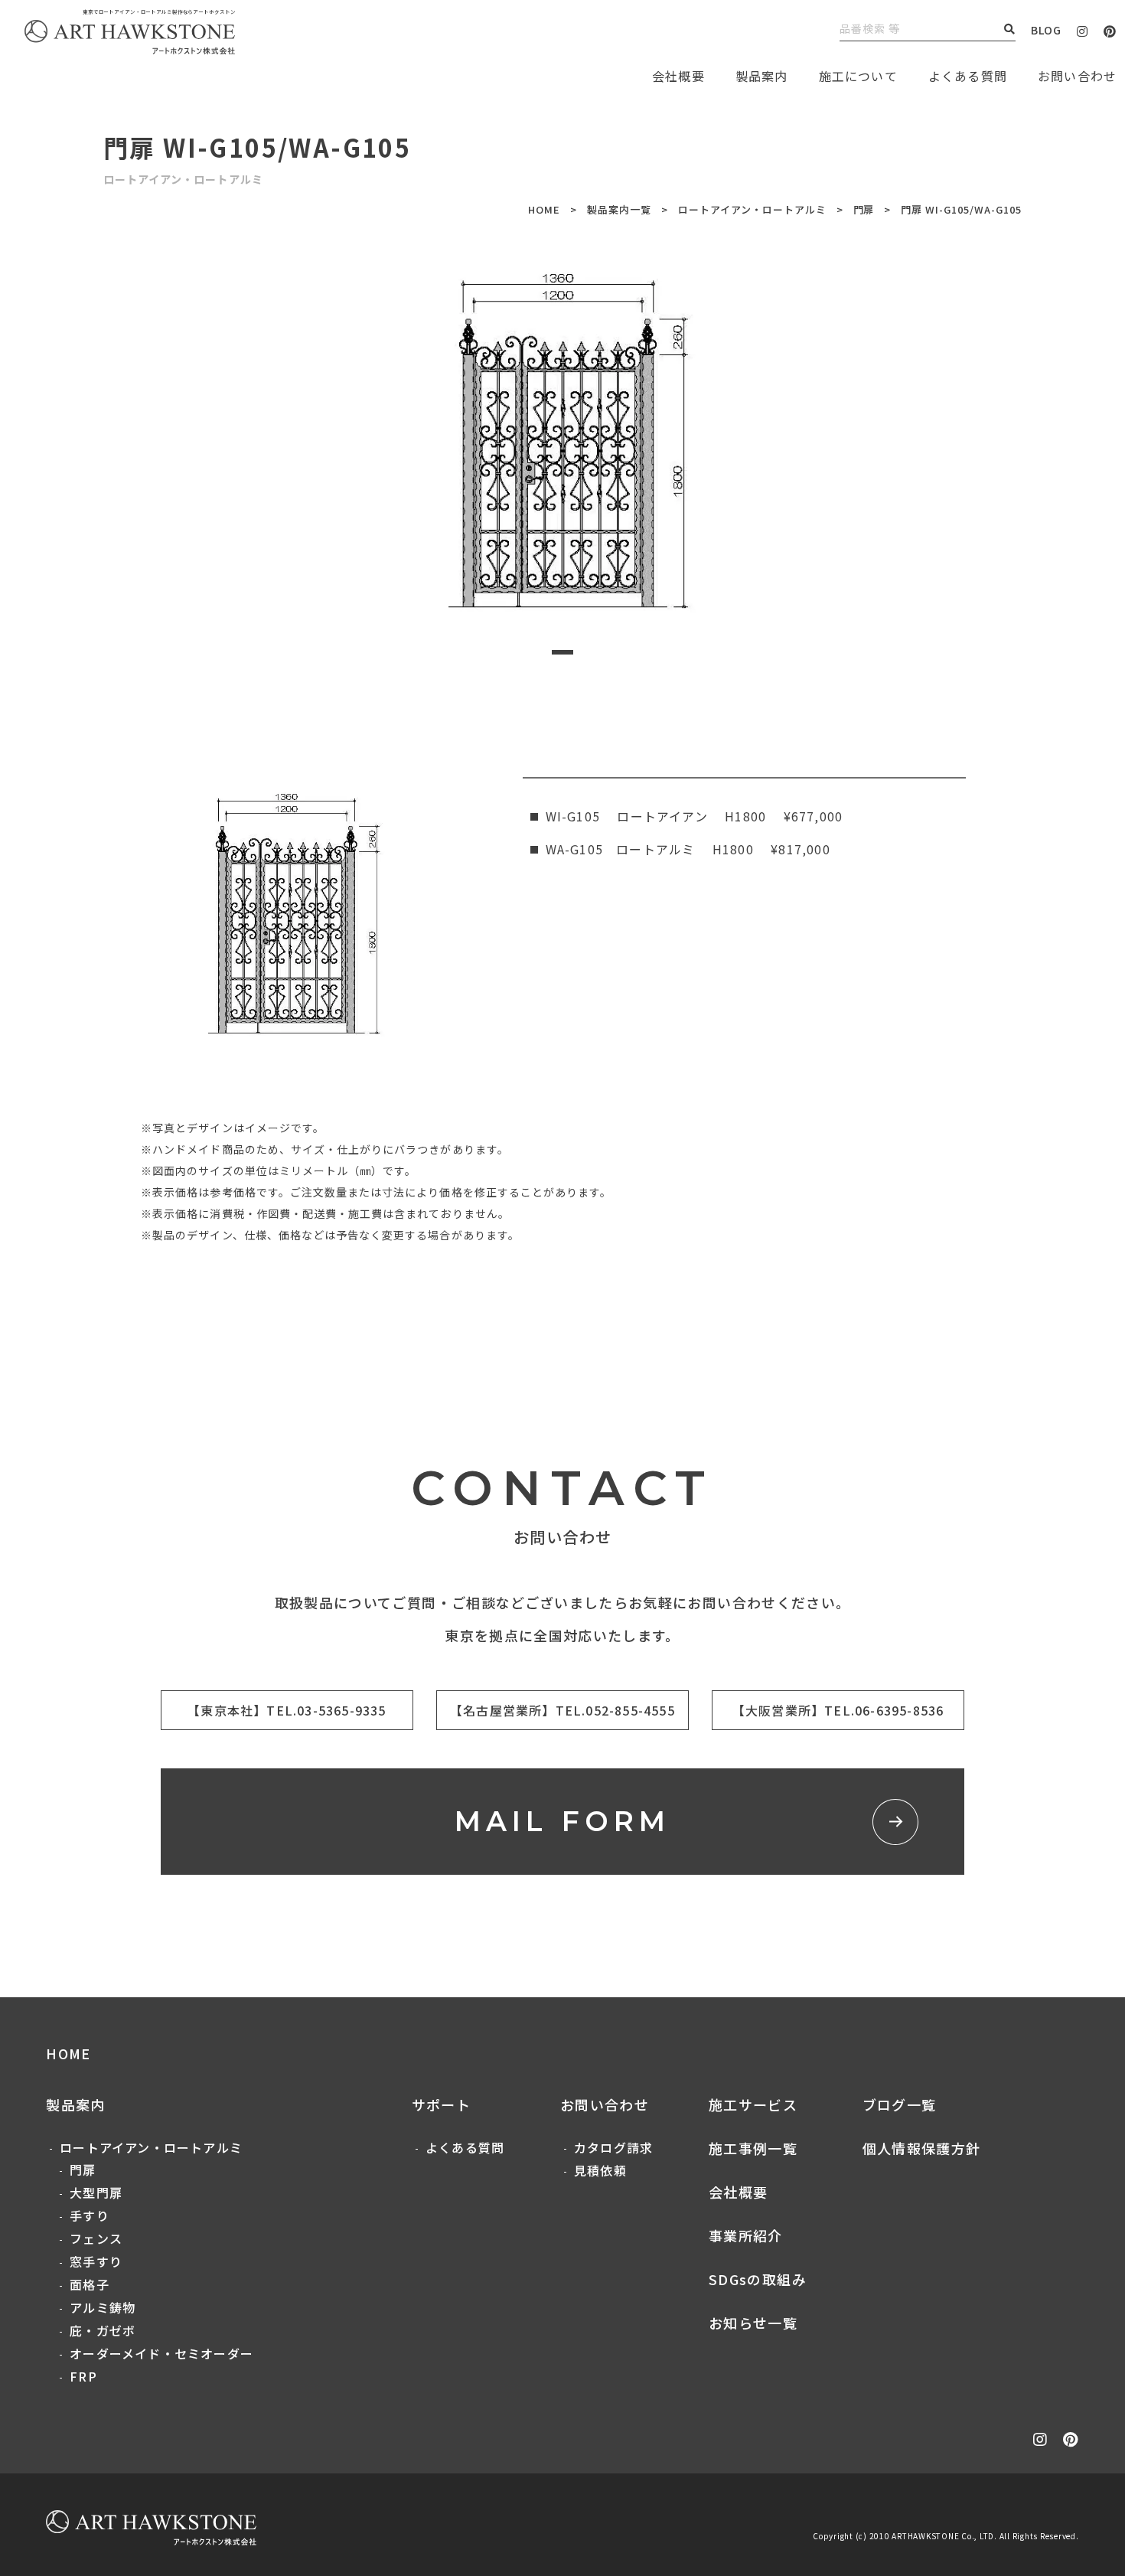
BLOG (1046, 30)
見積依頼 (600, 2170)
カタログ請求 (613, 2147)
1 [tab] (562, 652)
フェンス (96, 2238)
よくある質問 (968, 76)
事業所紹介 (746, 2235)
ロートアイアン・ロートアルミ (752, 209)
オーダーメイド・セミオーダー (161, 2353)
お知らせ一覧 (753, 2323)
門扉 (864, 209)
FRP (83, 2376)
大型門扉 (96, 2192)
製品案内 (762, 76)
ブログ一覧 (900, 2104)
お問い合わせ (605, 2104)
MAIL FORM (563, 1821)
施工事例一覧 (753, 2148)
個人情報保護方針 (922, 2148)
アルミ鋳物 (103, 2307)
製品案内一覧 (619, 209)
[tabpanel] (563, 437)
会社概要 (738, 2192)
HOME (544, 209)
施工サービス (753, 2104)
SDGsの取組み (758, 2279)
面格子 (90, 2284)
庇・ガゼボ (103, 2330)
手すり (90, 2215)
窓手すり (96, 2261)
